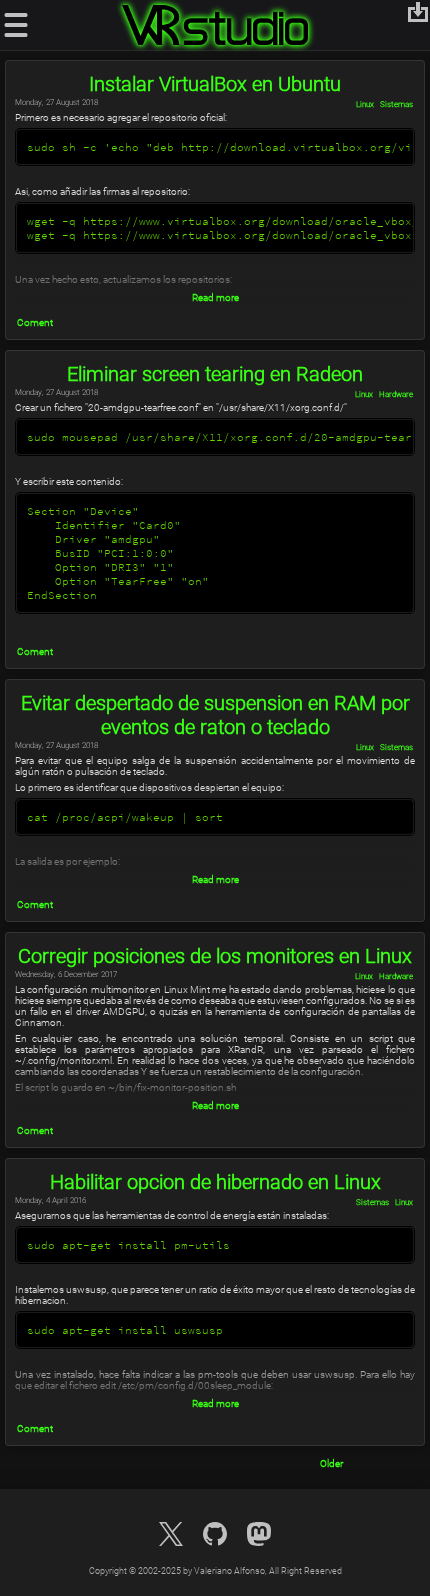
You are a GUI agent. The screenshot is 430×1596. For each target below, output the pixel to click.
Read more (215, 297)
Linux (365, 104)
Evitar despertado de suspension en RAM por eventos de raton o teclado (215, 715)
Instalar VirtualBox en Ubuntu (215, 84)
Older (331, 1463)
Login (418, 12)
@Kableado (171, 1534)
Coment (35, 322)
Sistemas (396, 104)
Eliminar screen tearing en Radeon (215, 374)
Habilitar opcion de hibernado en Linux (215, 1182)
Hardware (396, 394)
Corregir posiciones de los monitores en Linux (215, 956)
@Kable (259, 1534)
